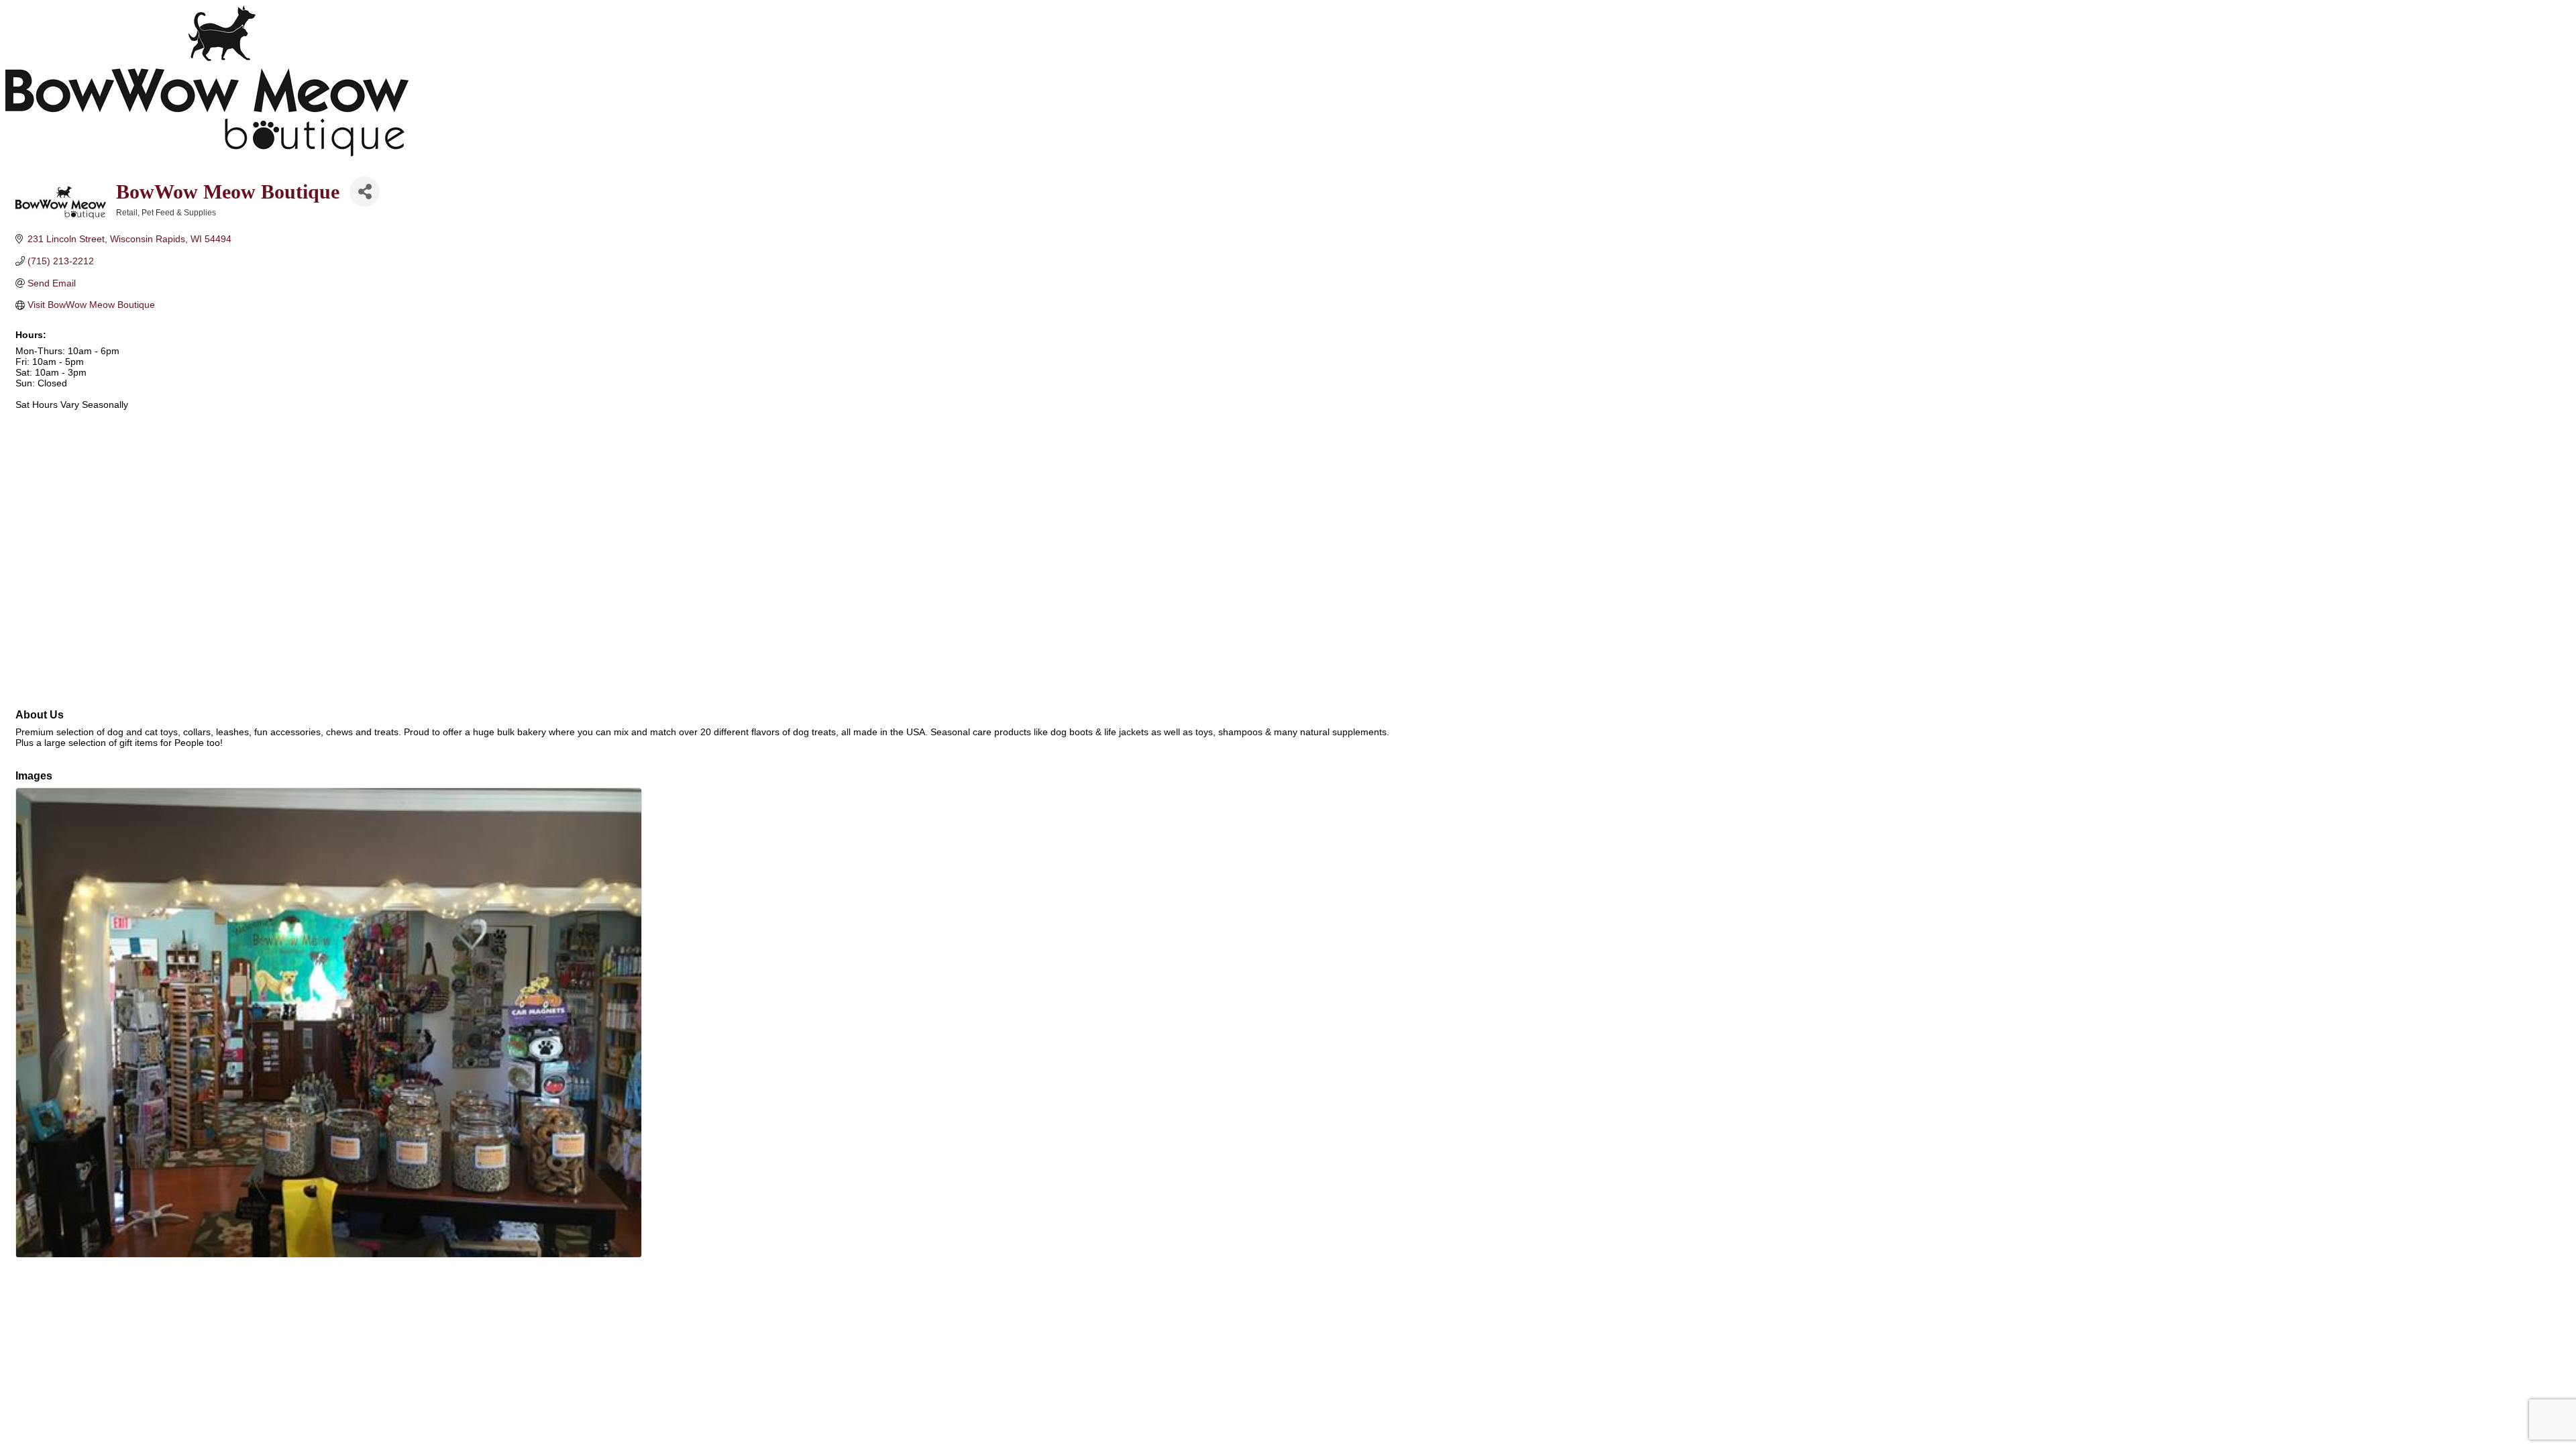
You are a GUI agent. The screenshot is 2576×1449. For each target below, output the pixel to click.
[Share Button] (365, 192)
